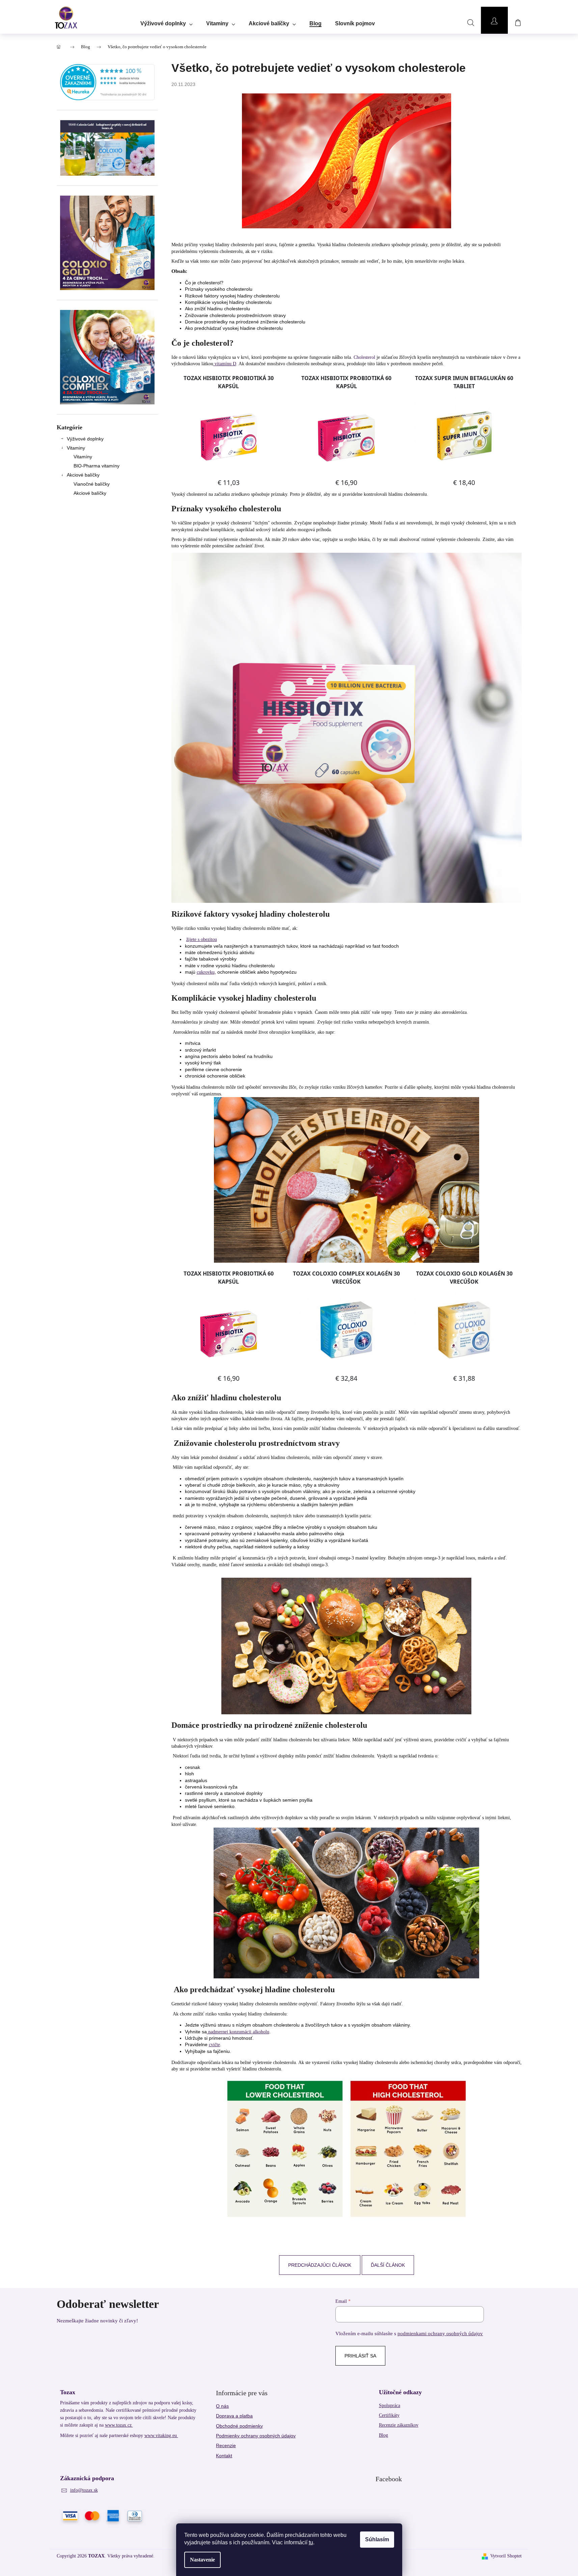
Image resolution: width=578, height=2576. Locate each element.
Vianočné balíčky (92, 484)
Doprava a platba (234, 2416)
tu (311, 2542)
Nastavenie (202, 2560)
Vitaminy (76, 448)
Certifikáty (389, 2415)
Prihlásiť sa (360, 2356)
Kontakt (224, 2456)
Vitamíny (83, 457)
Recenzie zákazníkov (399, 2425)
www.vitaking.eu (161, 2436)
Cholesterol (364, 357)
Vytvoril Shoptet (506, 2556)
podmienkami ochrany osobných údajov (440, 2333)
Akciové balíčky (83, 475)
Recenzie (226, 2445)
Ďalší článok (388, 2265)
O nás (222, 2406)
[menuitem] (167, 21)
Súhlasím (377, 2539)
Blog (383, 2435)
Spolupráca (390, 2406)
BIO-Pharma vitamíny (97, 466)
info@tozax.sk (84, 2490)
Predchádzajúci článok (320, 2265)
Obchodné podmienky (239, 2426)
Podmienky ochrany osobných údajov (256, 2436)
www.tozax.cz (119, 2425)
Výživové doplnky (85, 439)
